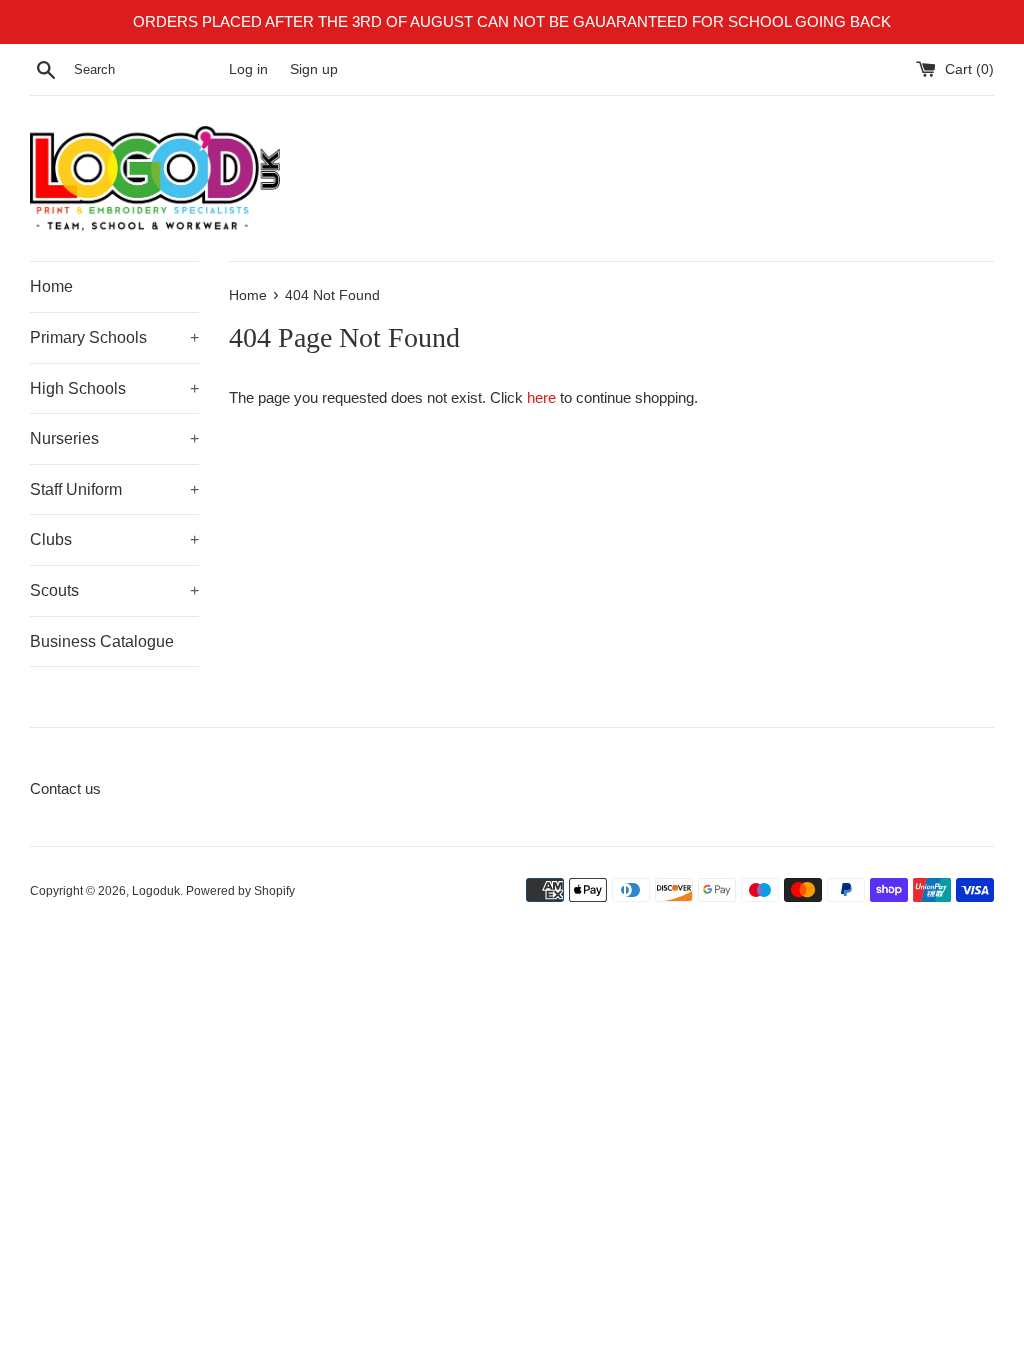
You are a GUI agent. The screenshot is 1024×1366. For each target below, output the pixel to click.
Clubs (114, 539)
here (541, 397)
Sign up (314, 69)
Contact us (65, 788)
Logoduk (156, 891)
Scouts (114, 590)
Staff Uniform (114, 489)
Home (51, 286)
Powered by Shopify (240, 891)
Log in (248, 69)
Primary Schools (114, 337)
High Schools (114, 388)
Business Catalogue (102, 641)
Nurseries (114, 438)
